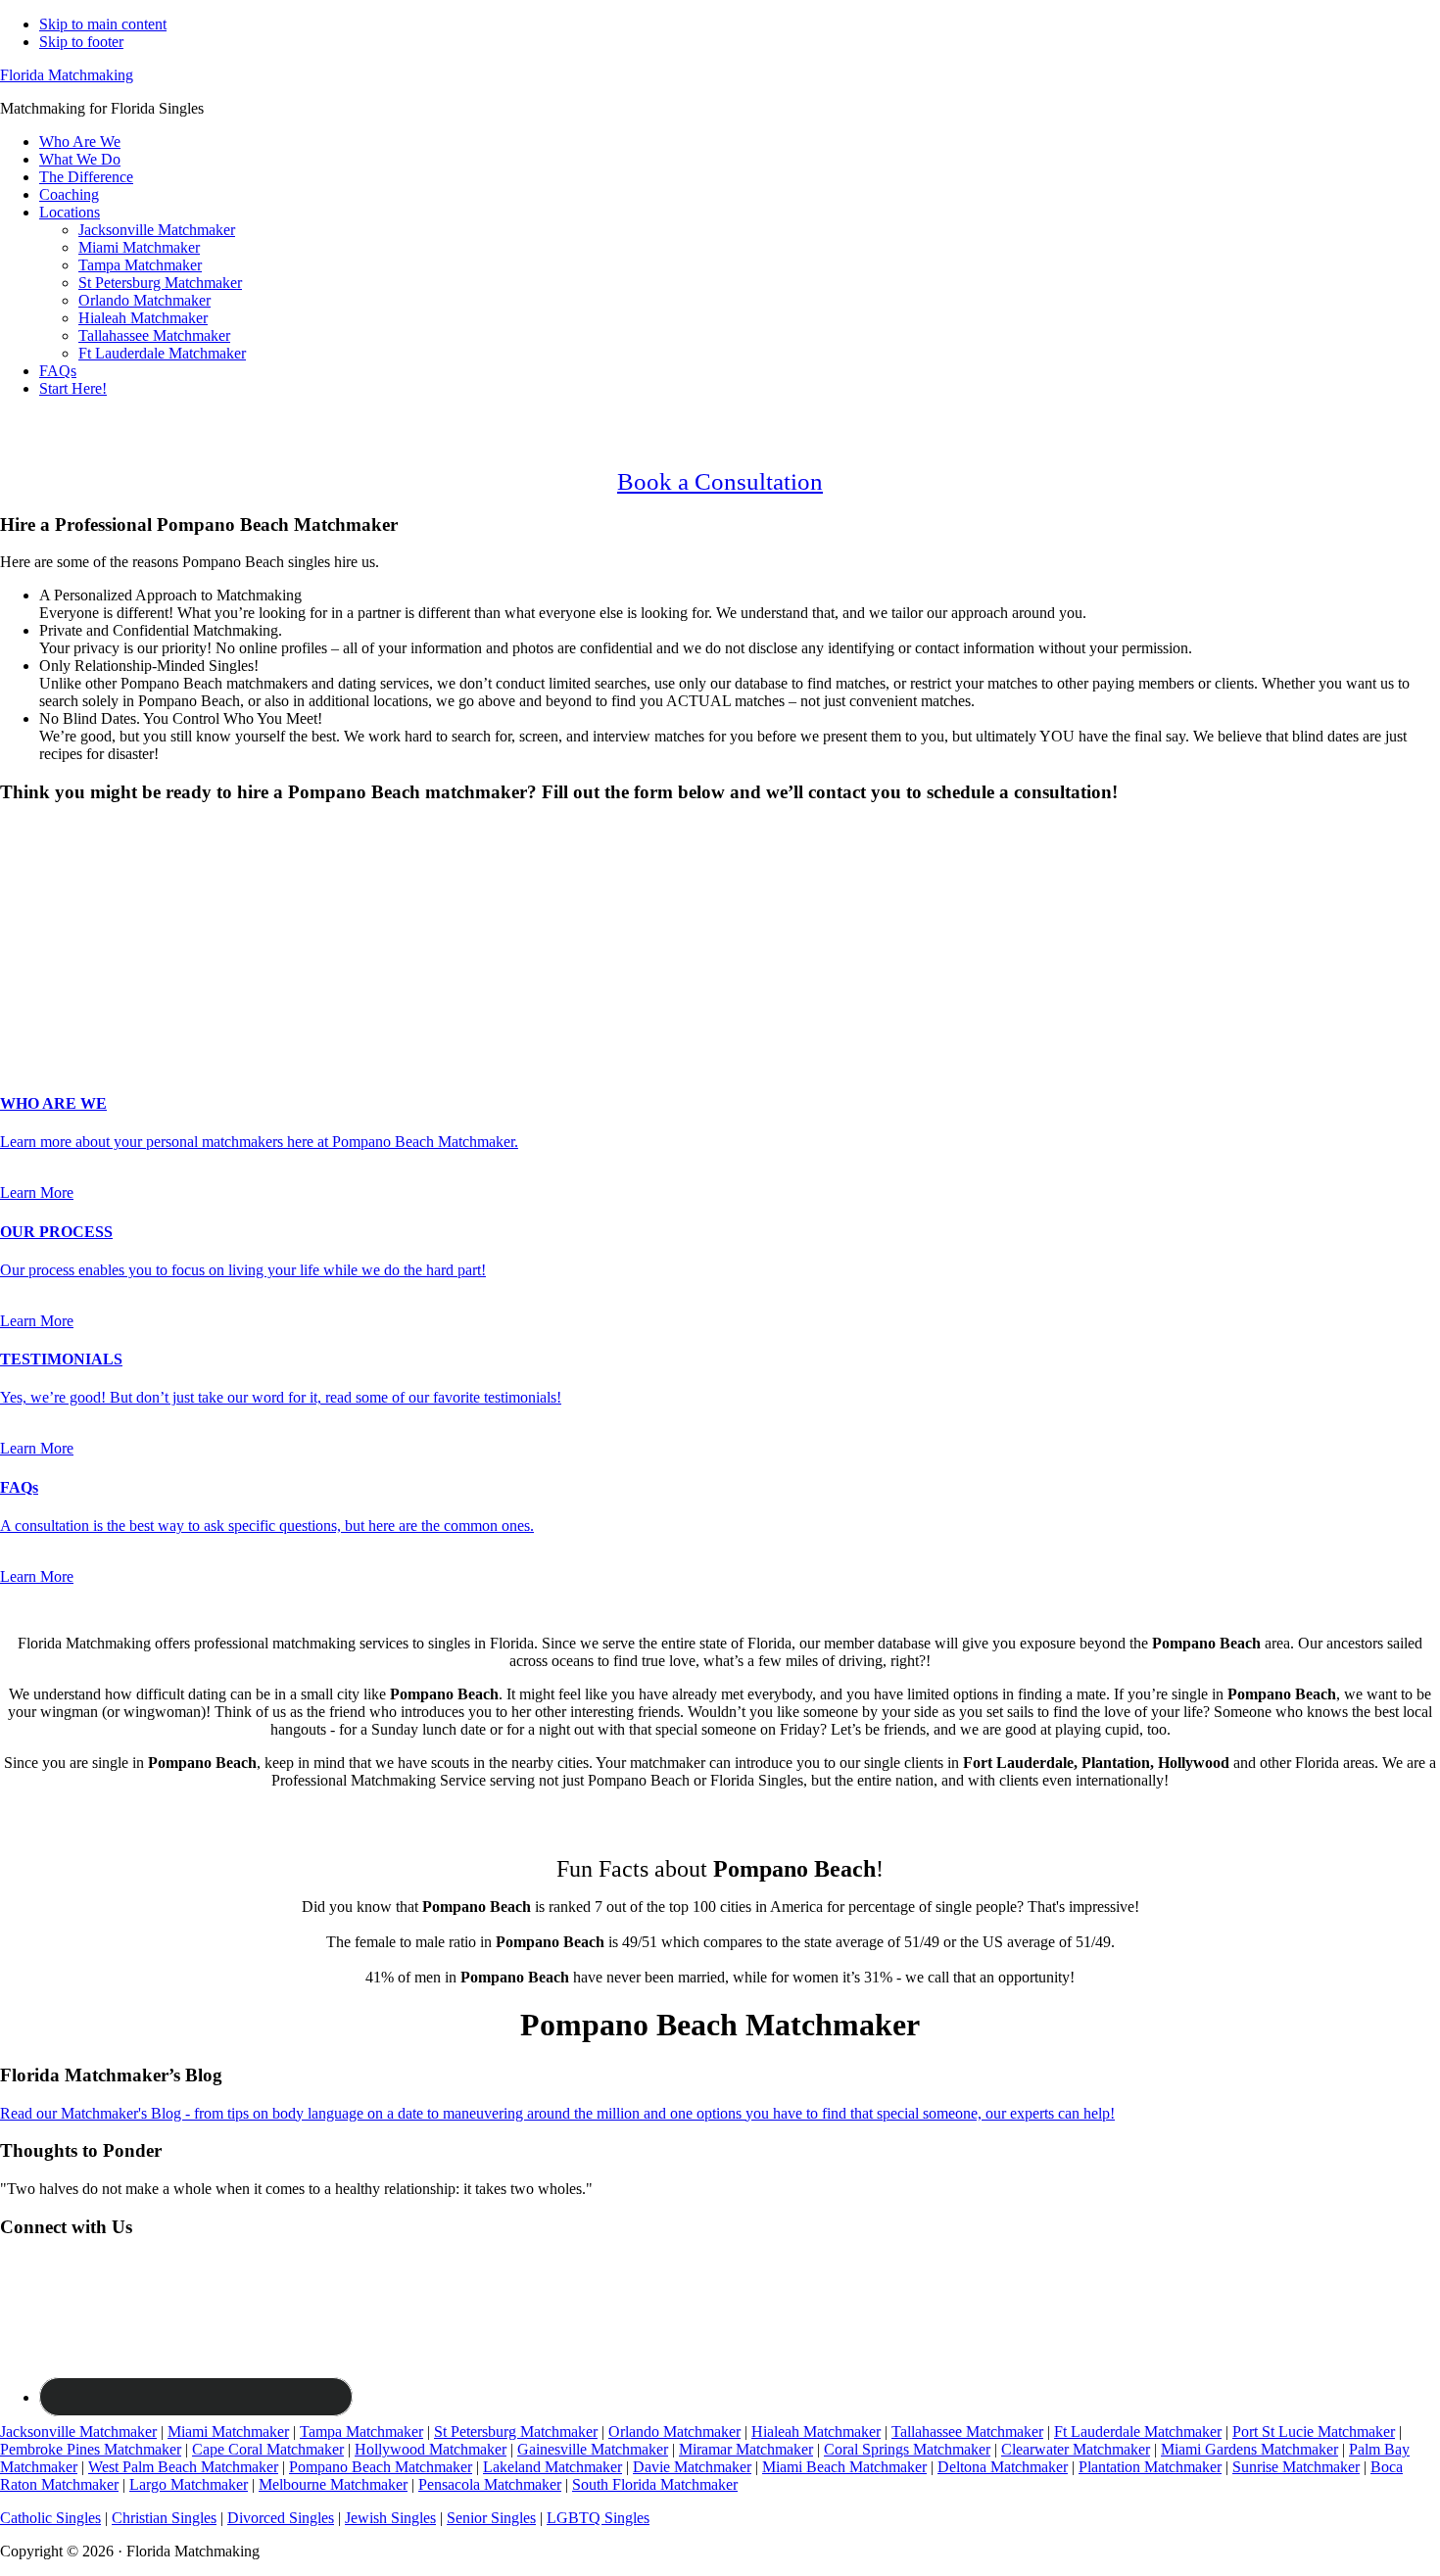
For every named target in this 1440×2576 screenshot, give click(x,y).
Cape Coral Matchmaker (268, 2449)
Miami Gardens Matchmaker (1249, 2449)
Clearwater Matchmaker (1076, 2449)
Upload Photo (43, 1024)
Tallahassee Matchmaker (967, 2432)
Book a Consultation (720, 481)
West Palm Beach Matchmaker (183, 2467)
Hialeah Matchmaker (816, 2432)
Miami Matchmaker (228, 2432)
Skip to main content (103, 24)
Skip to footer (81, 42)
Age (19, 882)
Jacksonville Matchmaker (78, 2432)
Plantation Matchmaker (1150, 2467)
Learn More (37, 1193)
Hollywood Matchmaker (431, 2449)
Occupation (42, 984)
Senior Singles (491, 2518)
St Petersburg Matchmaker (516, 2432)
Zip (17, 1004)
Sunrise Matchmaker (1296, 2467)
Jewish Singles (390, 2518)
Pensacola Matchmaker (490, 2484)
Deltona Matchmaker (1003, 2467)
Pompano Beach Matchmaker (381, 2467)
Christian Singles (164, 2518)
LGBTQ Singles (598, 2518)
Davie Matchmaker (692, 2467)
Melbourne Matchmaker (333, 2484)
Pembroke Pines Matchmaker (91, 2449)
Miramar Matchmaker (746, 2449)
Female (95, 864)
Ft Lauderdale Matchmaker (1138, 2432)
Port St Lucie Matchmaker (1314, 2432)
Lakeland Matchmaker (552, 2467)
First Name (40, 902)
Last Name (40, 922)
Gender (29, 830)
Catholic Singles (50, 2518)
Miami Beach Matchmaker (844, 2467)
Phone (25, 963)
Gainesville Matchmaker (593, 2449)
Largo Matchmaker (189, 2484)
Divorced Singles (281, 2518)
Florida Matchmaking (67, 75)
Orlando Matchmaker (674, 2432)
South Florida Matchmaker (655, 2484)
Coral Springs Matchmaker (907, 2449)
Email (24, 943)
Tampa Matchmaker (361, 2432)
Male (36, 864)
